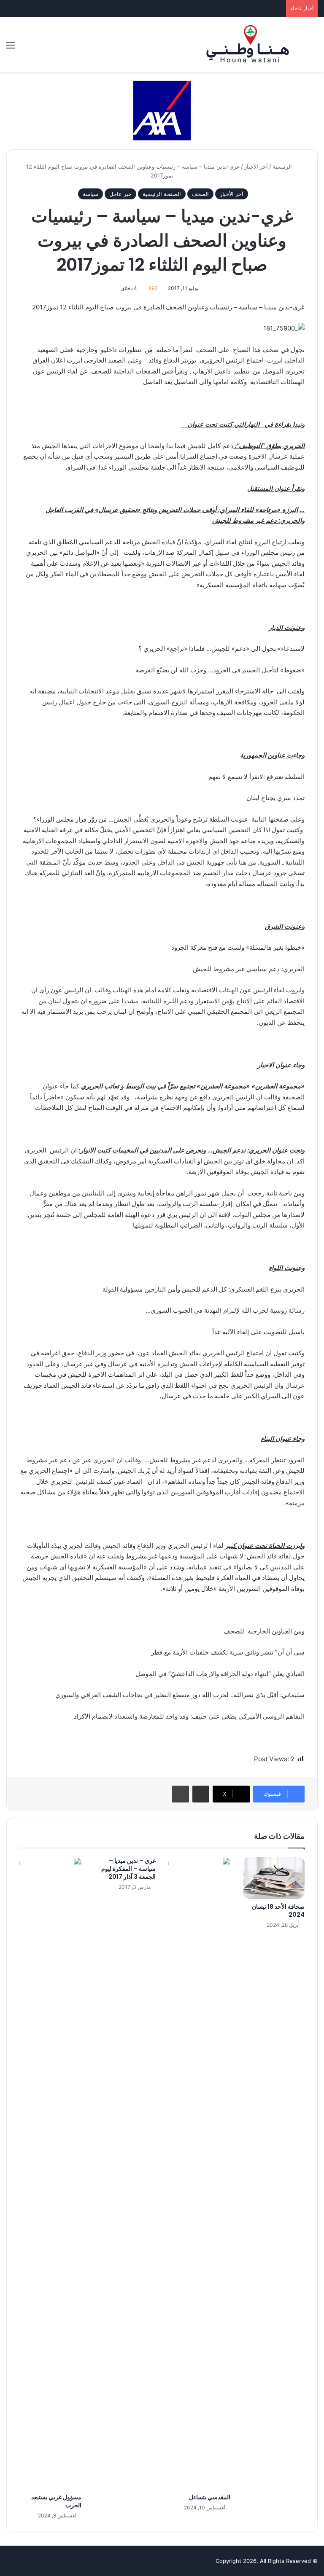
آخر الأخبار (256, 167)
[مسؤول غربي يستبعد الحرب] (50, 2173)
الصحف (200, 194)
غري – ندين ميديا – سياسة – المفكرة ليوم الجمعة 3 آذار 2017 (128, 1869)
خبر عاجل (120, 194)
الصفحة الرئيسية (162, 194)
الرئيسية (283, 167)
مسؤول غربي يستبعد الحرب (56, 2501)
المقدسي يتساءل (210, 2497)
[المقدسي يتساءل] (199, 2173)
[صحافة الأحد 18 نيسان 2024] (274, 1878)
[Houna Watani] (248, 44)
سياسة (90, 194)
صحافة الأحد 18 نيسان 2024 (278, 1911)
